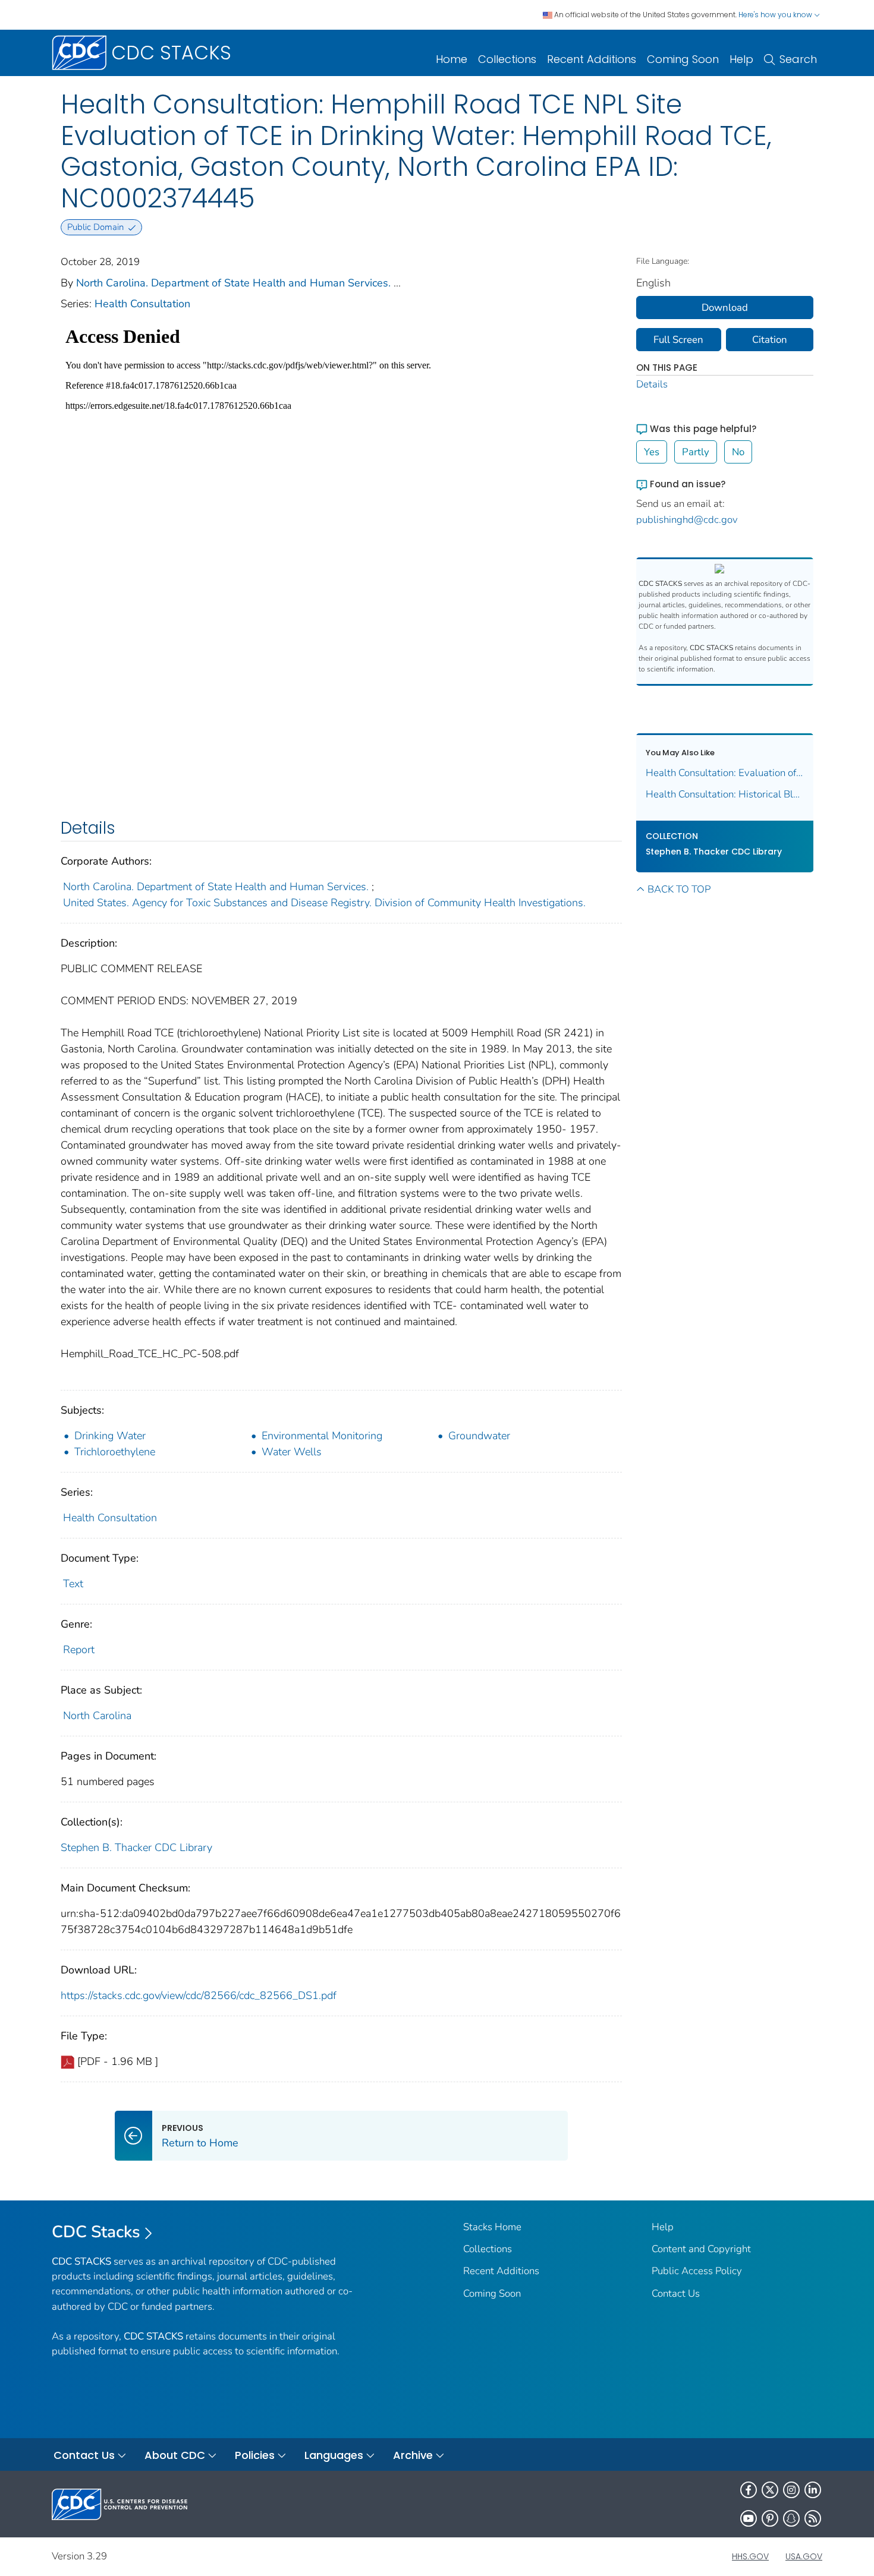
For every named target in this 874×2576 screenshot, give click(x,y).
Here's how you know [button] (776, 15)
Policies (255, 2455)
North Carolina (97, 1716)
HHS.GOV (750, 2556)
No (738, 452)
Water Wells (292, 1452)
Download (725, 308)
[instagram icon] (791, 2490)
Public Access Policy (697, 2271)
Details (652, 384)
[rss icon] (813, 2518)
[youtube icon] (749, 2518)
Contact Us (676, 2293)
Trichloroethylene (115, 1452)
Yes (652, 452)
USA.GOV (804, 2556)
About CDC (175, 2455)
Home (452, 59)
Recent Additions (592, 59)
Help (741, 59)
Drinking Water (110, 1436)
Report (79, 1650)
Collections (507, 59)
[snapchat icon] (791, 2518)
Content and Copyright (701, 2249)
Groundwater (479, 1436)
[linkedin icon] (813, 2490)
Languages (334, 2455)
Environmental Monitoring (322, 1436)
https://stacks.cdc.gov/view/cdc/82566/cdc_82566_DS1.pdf (199, 1995)
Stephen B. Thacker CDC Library (136, 1847)
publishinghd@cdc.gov (687, 520)
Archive (413, 2455)
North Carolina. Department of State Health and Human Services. (233, 283)
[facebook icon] (749, 2490)
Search (798, 59)
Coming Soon (683, 59)
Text (73, 1584)
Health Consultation (142, 304)
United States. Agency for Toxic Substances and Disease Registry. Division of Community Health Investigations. (324, 903)
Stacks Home (492, 2227)
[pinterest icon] (770, 2518)
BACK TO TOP (679, 889)
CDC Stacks (96, 2232)
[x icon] (770, 2490)
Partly (696, 452)
